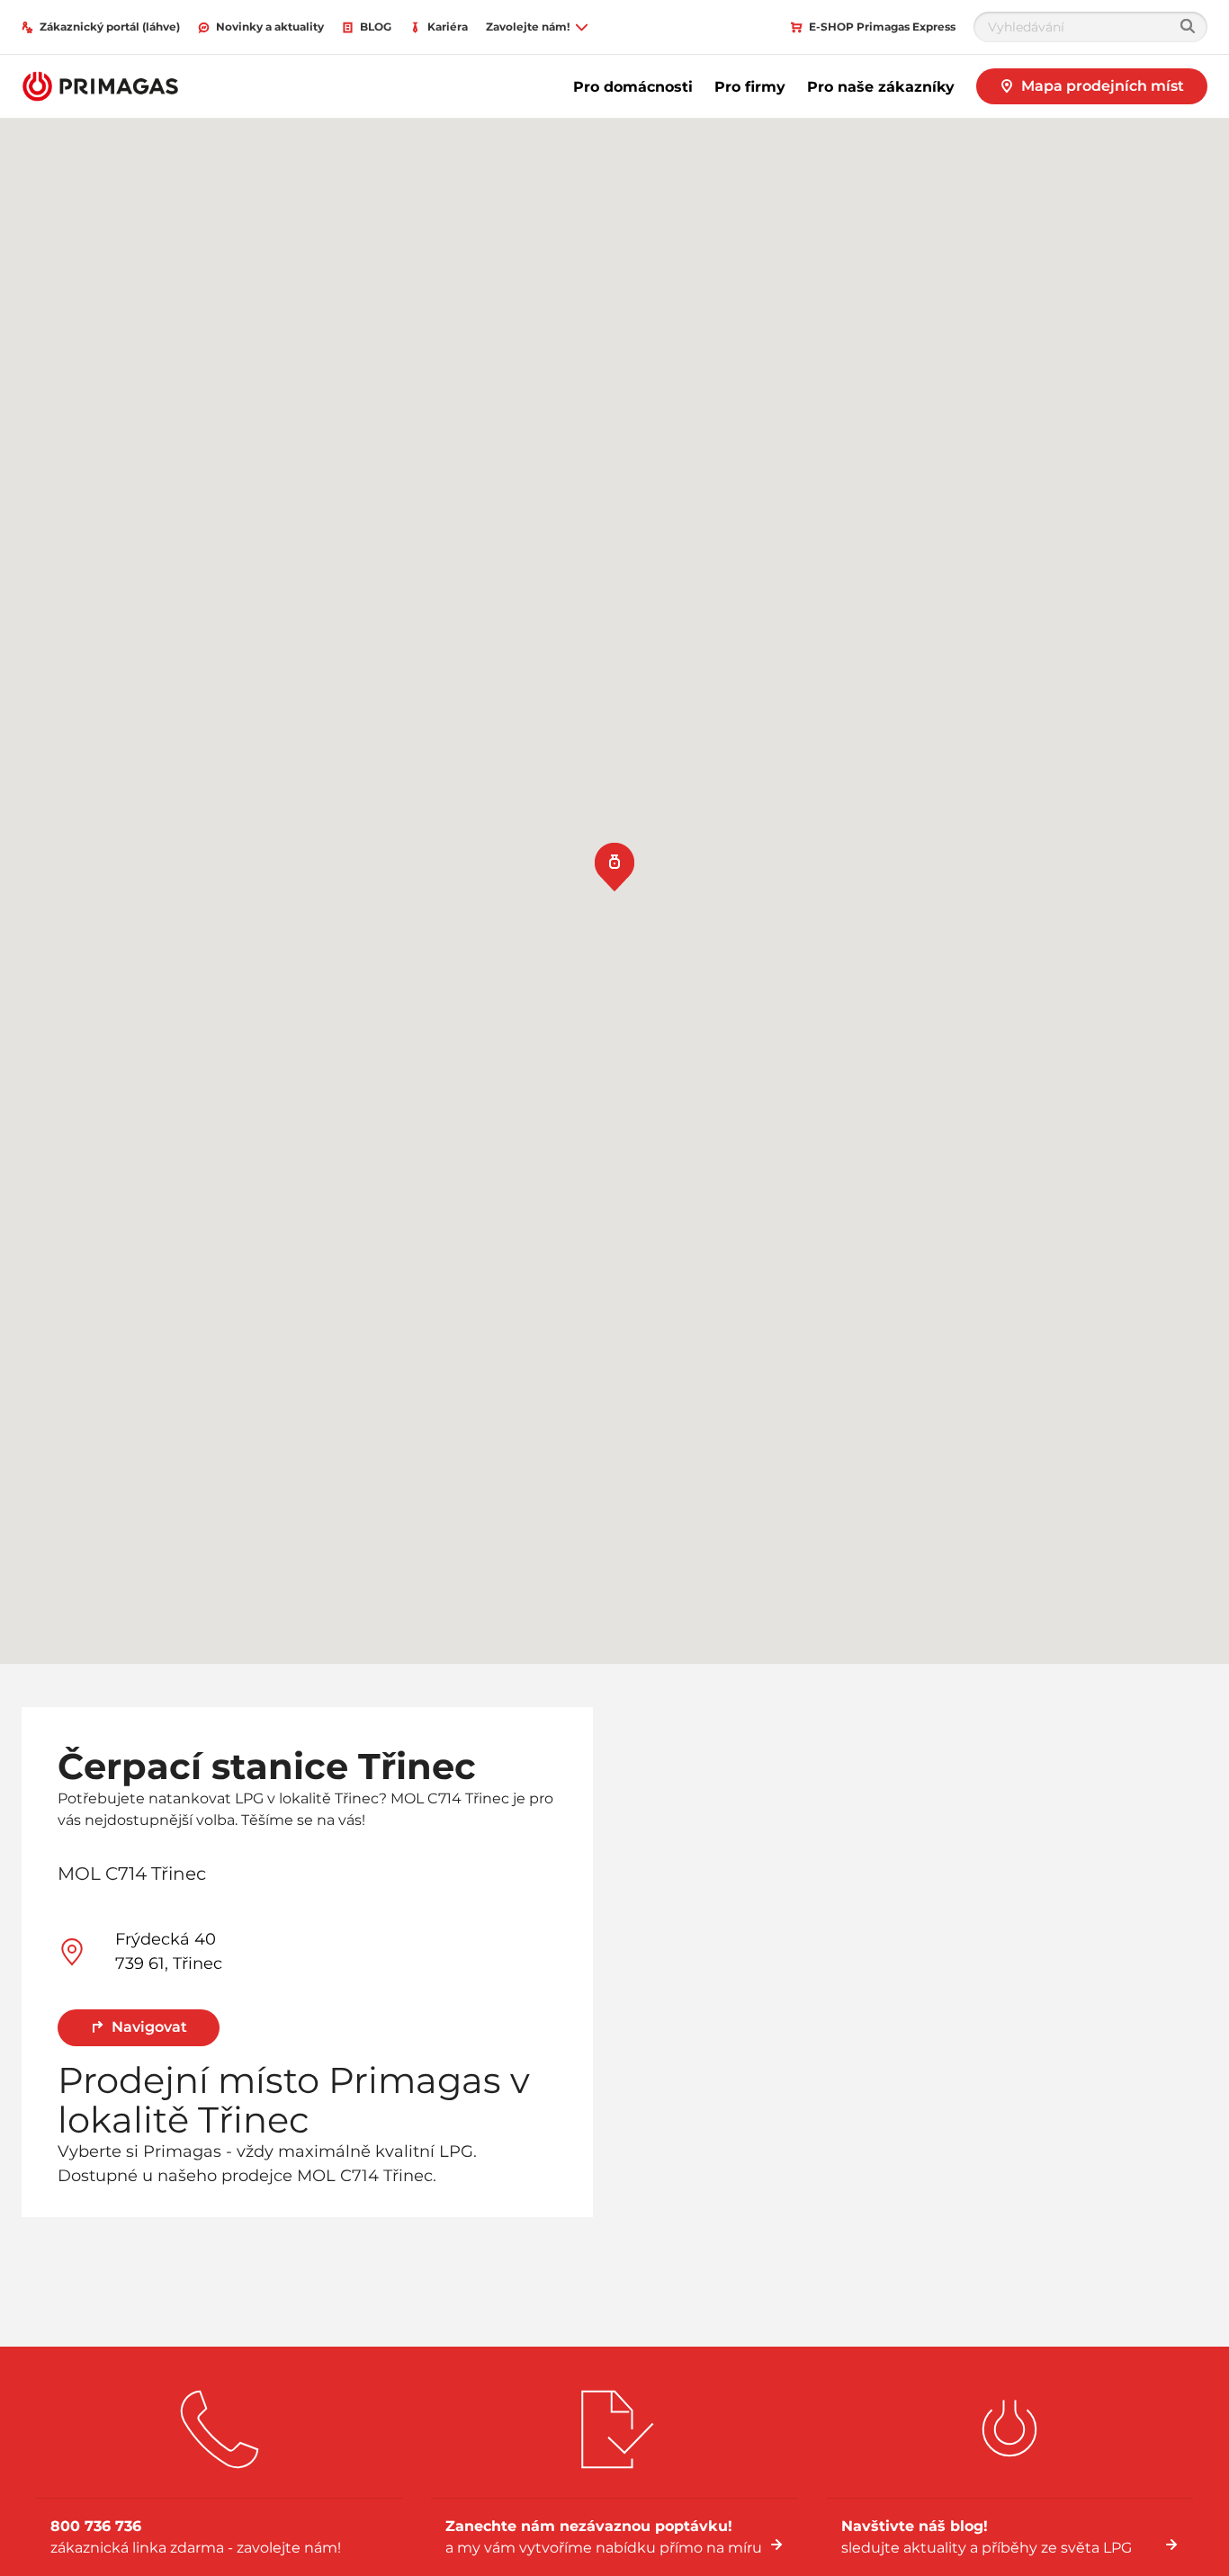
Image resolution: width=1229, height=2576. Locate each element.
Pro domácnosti (633, 87)
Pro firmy (750, 87)
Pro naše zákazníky (881, 87)
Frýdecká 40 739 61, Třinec (169, 1951)
